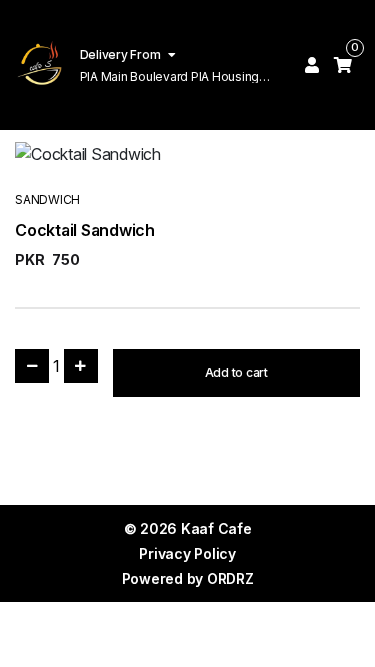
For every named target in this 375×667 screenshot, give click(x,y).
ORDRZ (230, 578)
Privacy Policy (187, 553)
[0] (343, 65)
